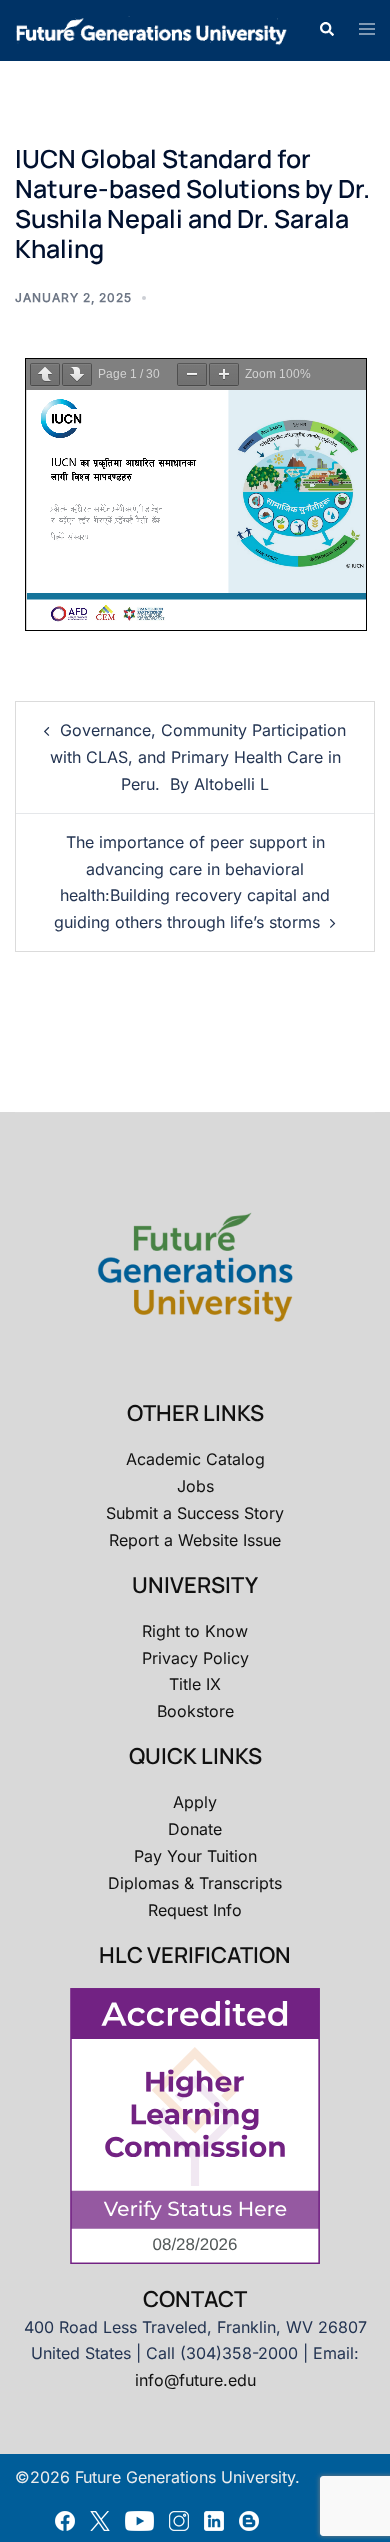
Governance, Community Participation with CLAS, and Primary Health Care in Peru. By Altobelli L (198, 757)
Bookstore (195, 1711)
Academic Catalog (195, 1459)
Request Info (195, 1910)
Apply (195, 1802)
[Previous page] (45, 374)
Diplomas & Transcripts (195, 1883)
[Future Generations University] (151, 29)
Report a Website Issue (195, 1540)
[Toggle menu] (367, 30)
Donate (195, 1829)
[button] (326, 30)
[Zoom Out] (192, 374)
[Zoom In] (224, 374)
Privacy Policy (195, 1658)
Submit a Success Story (195, 1513)
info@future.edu (195, 2380)
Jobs (195, 1486)
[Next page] (77, 374)
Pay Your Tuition (195, 1856)
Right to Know (195, 1631)
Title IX (195, 1684)
